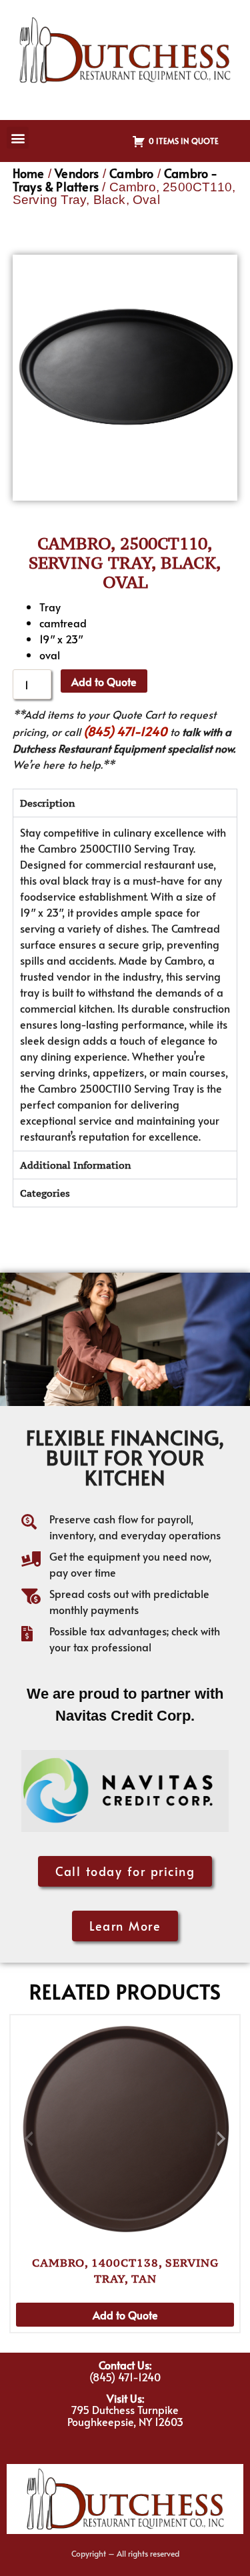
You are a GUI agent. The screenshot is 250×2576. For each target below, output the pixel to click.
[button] (18, 138)
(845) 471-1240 (125, 731)
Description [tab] (47, 803)
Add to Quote (104, 681)
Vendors (77, 173)
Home (29, 173)
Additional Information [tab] (75, 1165)
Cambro (131, 173)
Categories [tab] (45, 1193)
